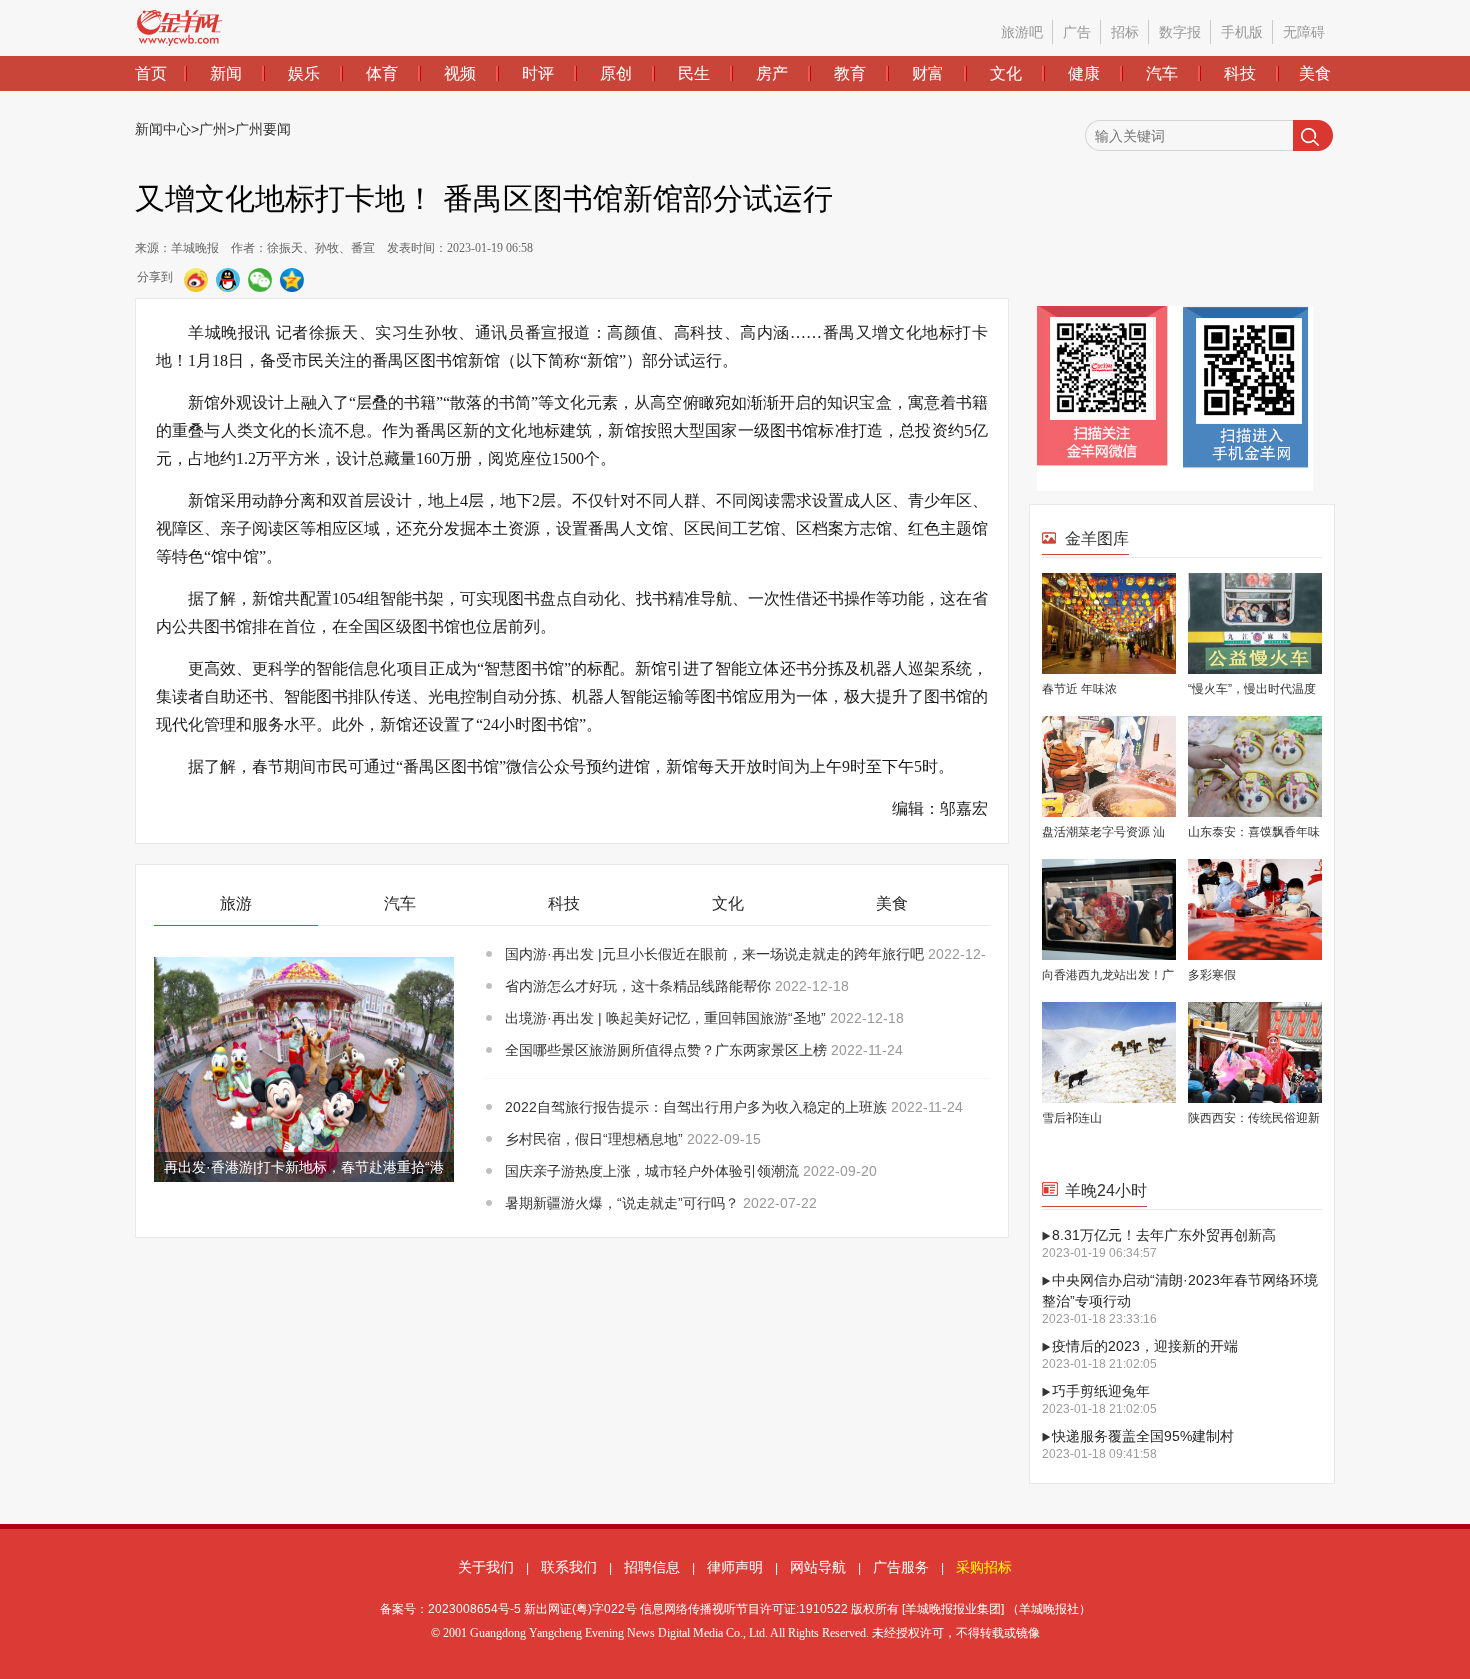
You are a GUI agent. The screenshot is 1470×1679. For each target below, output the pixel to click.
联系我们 (569, 1567)
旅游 (236, 903)
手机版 (1242, 32)
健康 (1084, 73)
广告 (1077, 32)
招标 (1125, 32)
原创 (616, 73)
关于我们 (486, 1567)
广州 (213, 129)
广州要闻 (263, 129)
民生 (694, 73)
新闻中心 (163, 129)
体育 (382, 73)
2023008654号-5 (474, 1609)
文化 (1006, 73)
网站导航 (818, 1567)
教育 (850, 73)
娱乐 (304, 73)
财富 (928, 73)
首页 (151, 73)
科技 (1240, 73)
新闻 (226, 73)
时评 (538, 73)
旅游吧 (1022, 32)
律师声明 (735, 1567)
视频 (460, 73)
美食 (1315, 73)
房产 (772, 73)
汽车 (1162, 73)
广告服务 (901, 1567)
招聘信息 (652, 1567)
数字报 (1180, 32)
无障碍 (1304, 32)
